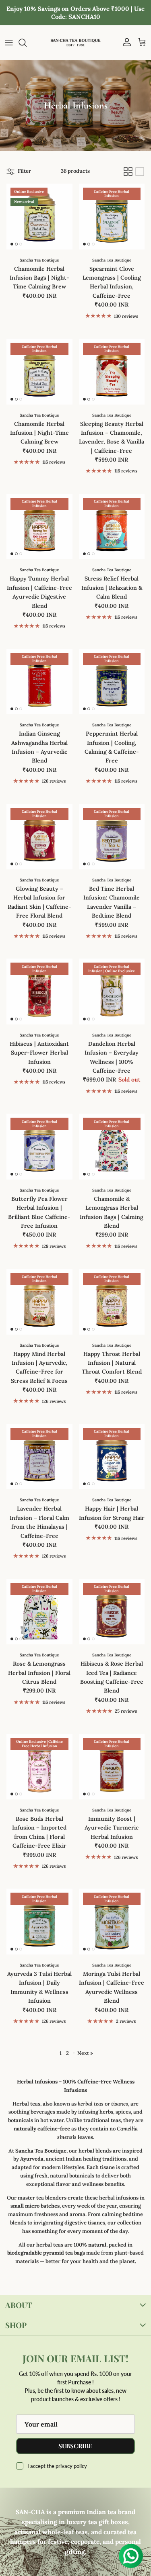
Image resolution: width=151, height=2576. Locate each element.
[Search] (27, 43)
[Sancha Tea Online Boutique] (75, 43)
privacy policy (71, 2466)
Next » (85, 2053)
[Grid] (128, 172)
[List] (140, 172)
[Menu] (9, 43)
